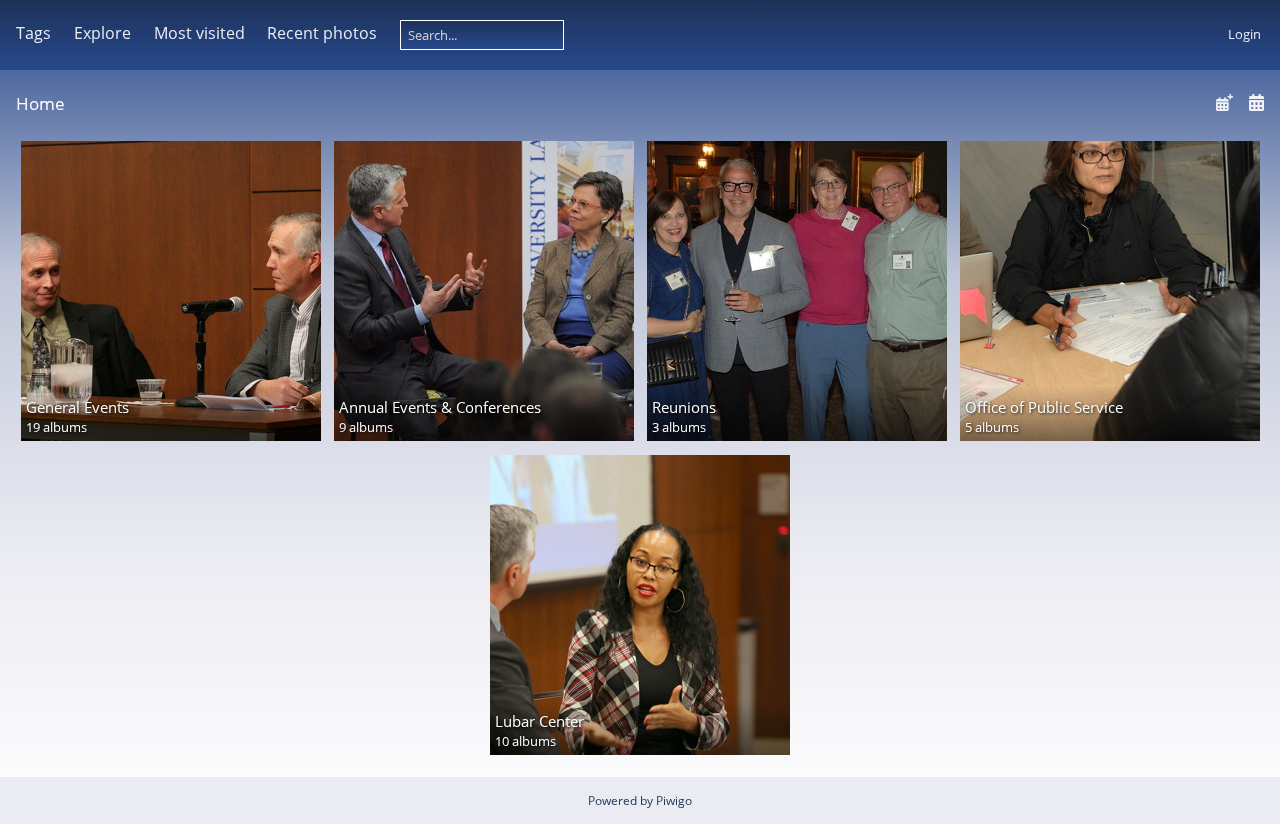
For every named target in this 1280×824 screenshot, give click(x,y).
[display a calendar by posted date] (1224, 102)
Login (1244, 34)
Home (40, 103)
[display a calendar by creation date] (1256, 102)
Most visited (199, 33)
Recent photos (322, 33)
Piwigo (674, 800)
